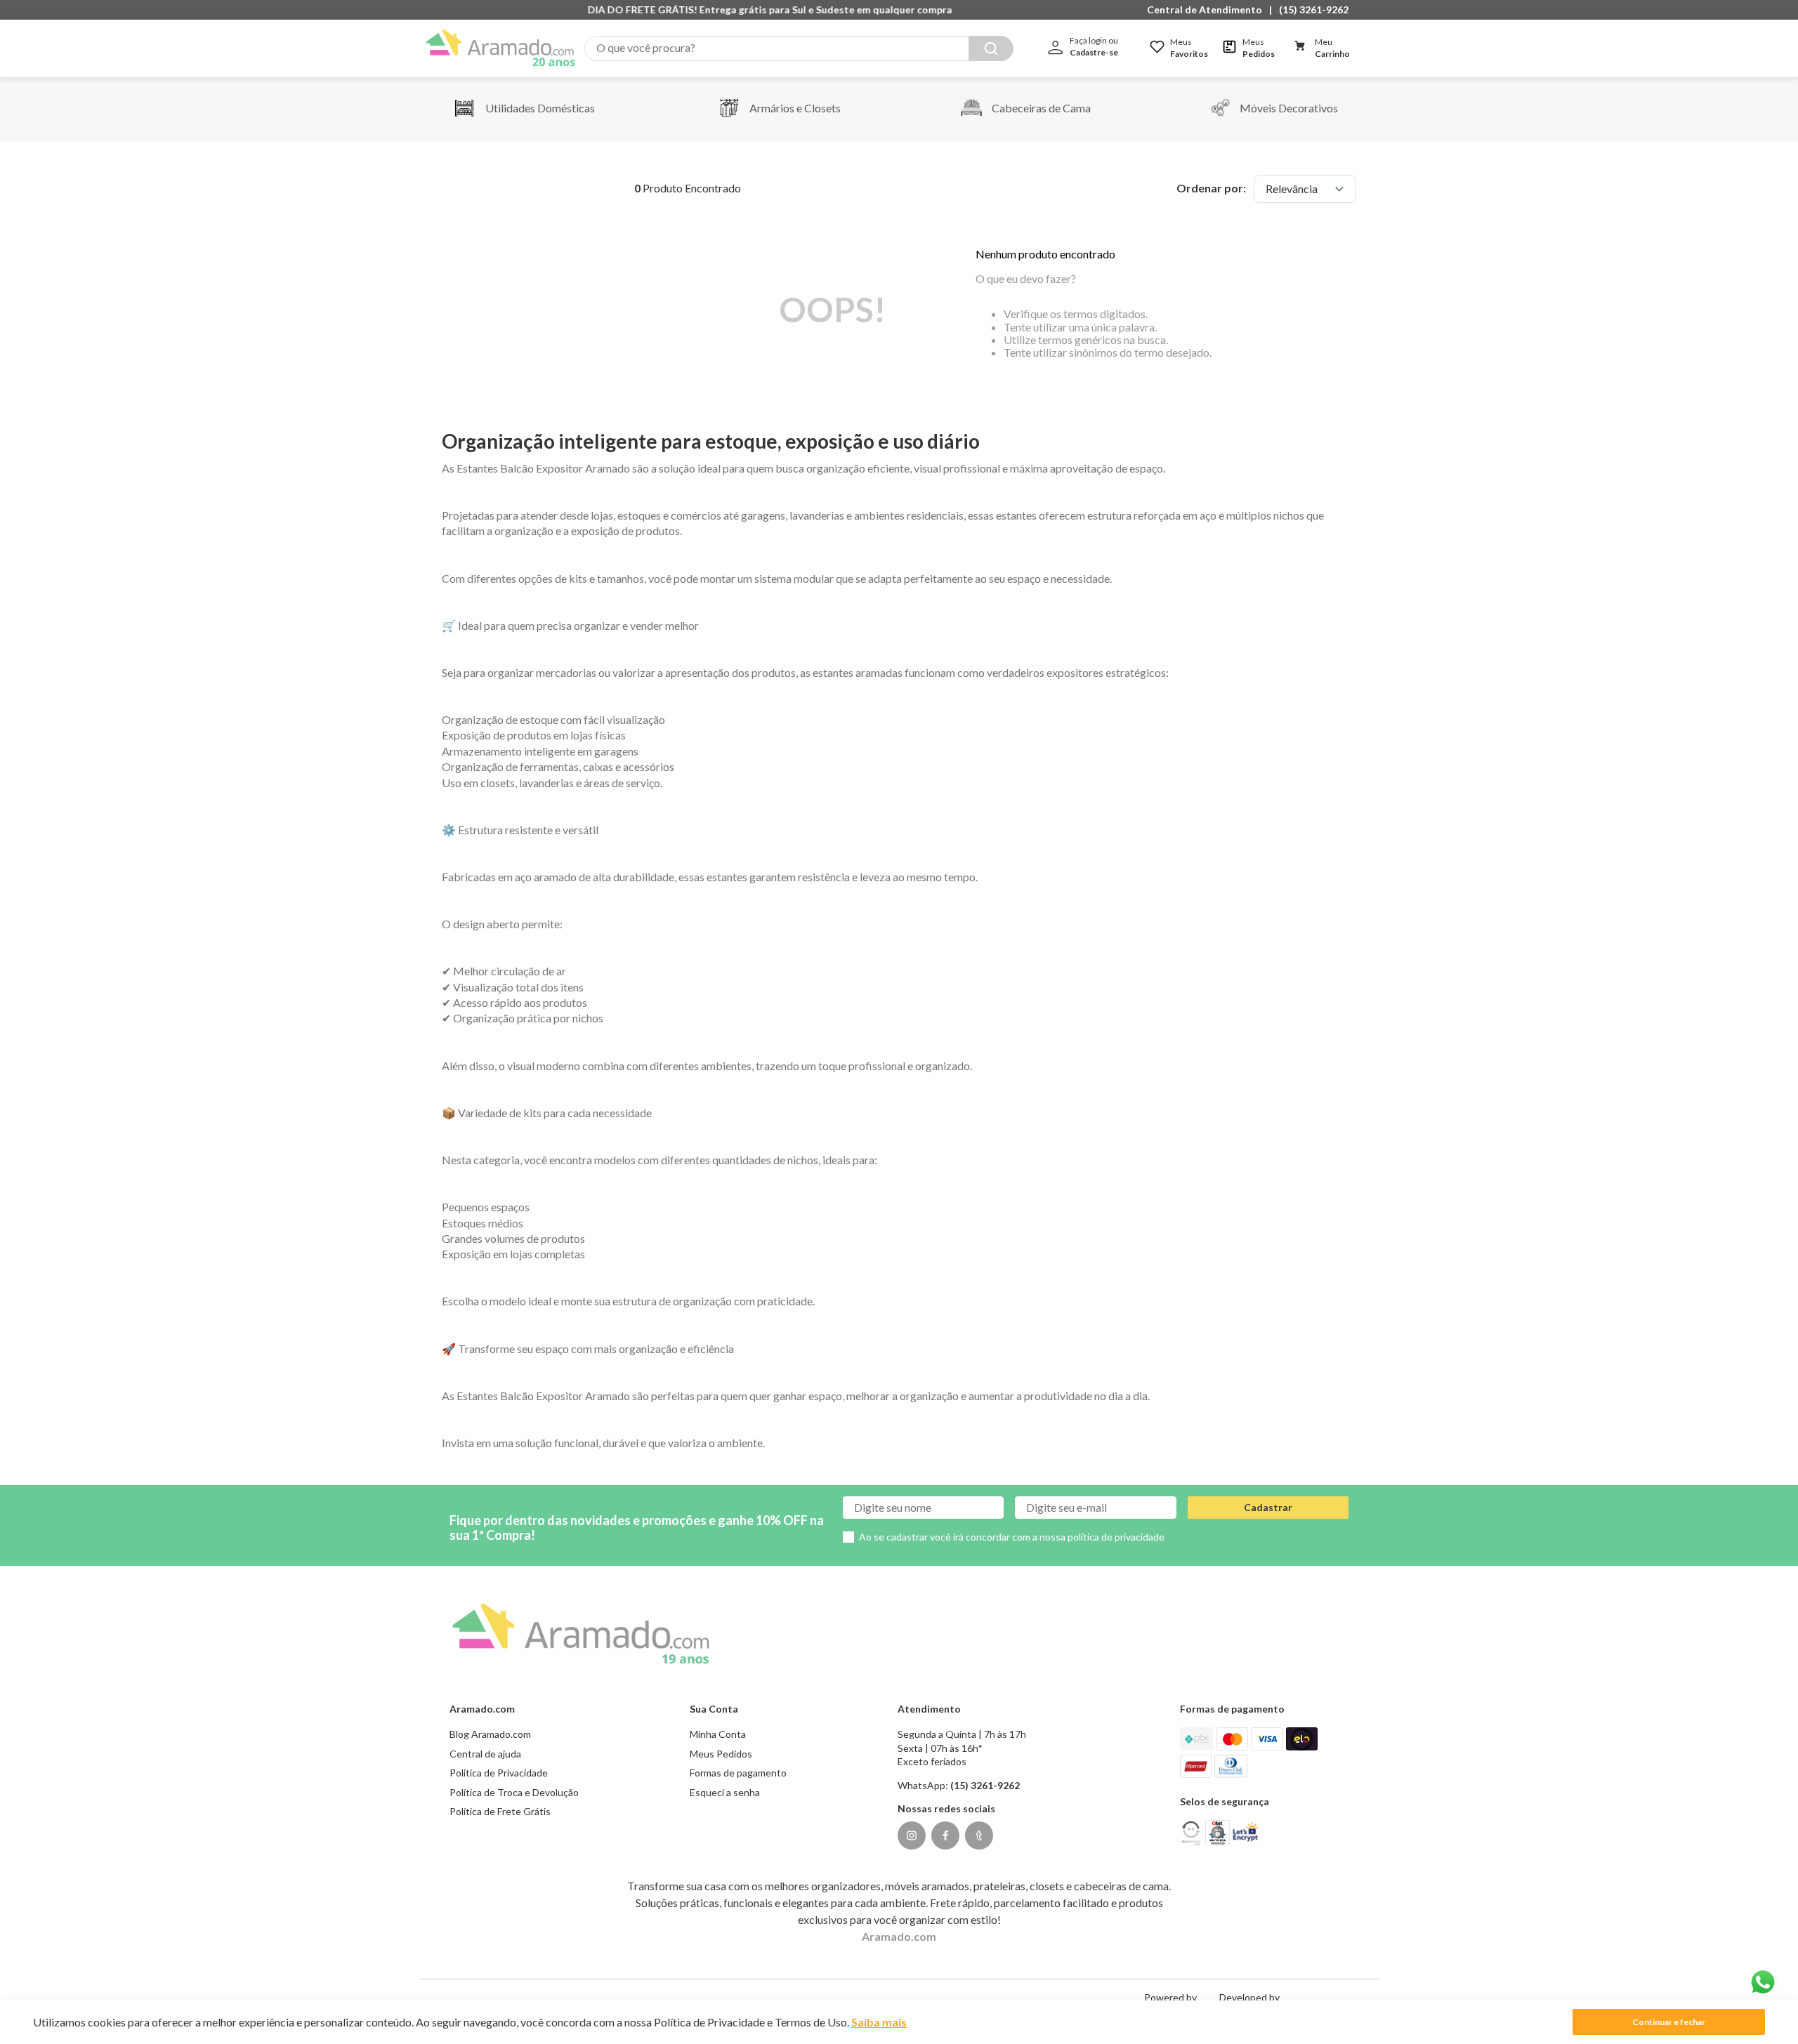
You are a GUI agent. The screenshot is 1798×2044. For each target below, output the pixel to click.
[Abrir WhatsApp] (1763, 1982)
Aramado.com (899, 1936)
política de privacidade (1116, 1537)
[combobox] (799, 48)
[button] (1208, 10)
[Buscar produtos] (991, 48)
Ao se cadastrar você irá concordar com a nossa (1012, 1537)
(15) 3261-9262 (1314, 9)
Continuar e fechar (1669, 2022)
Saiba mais (879, 2022)
